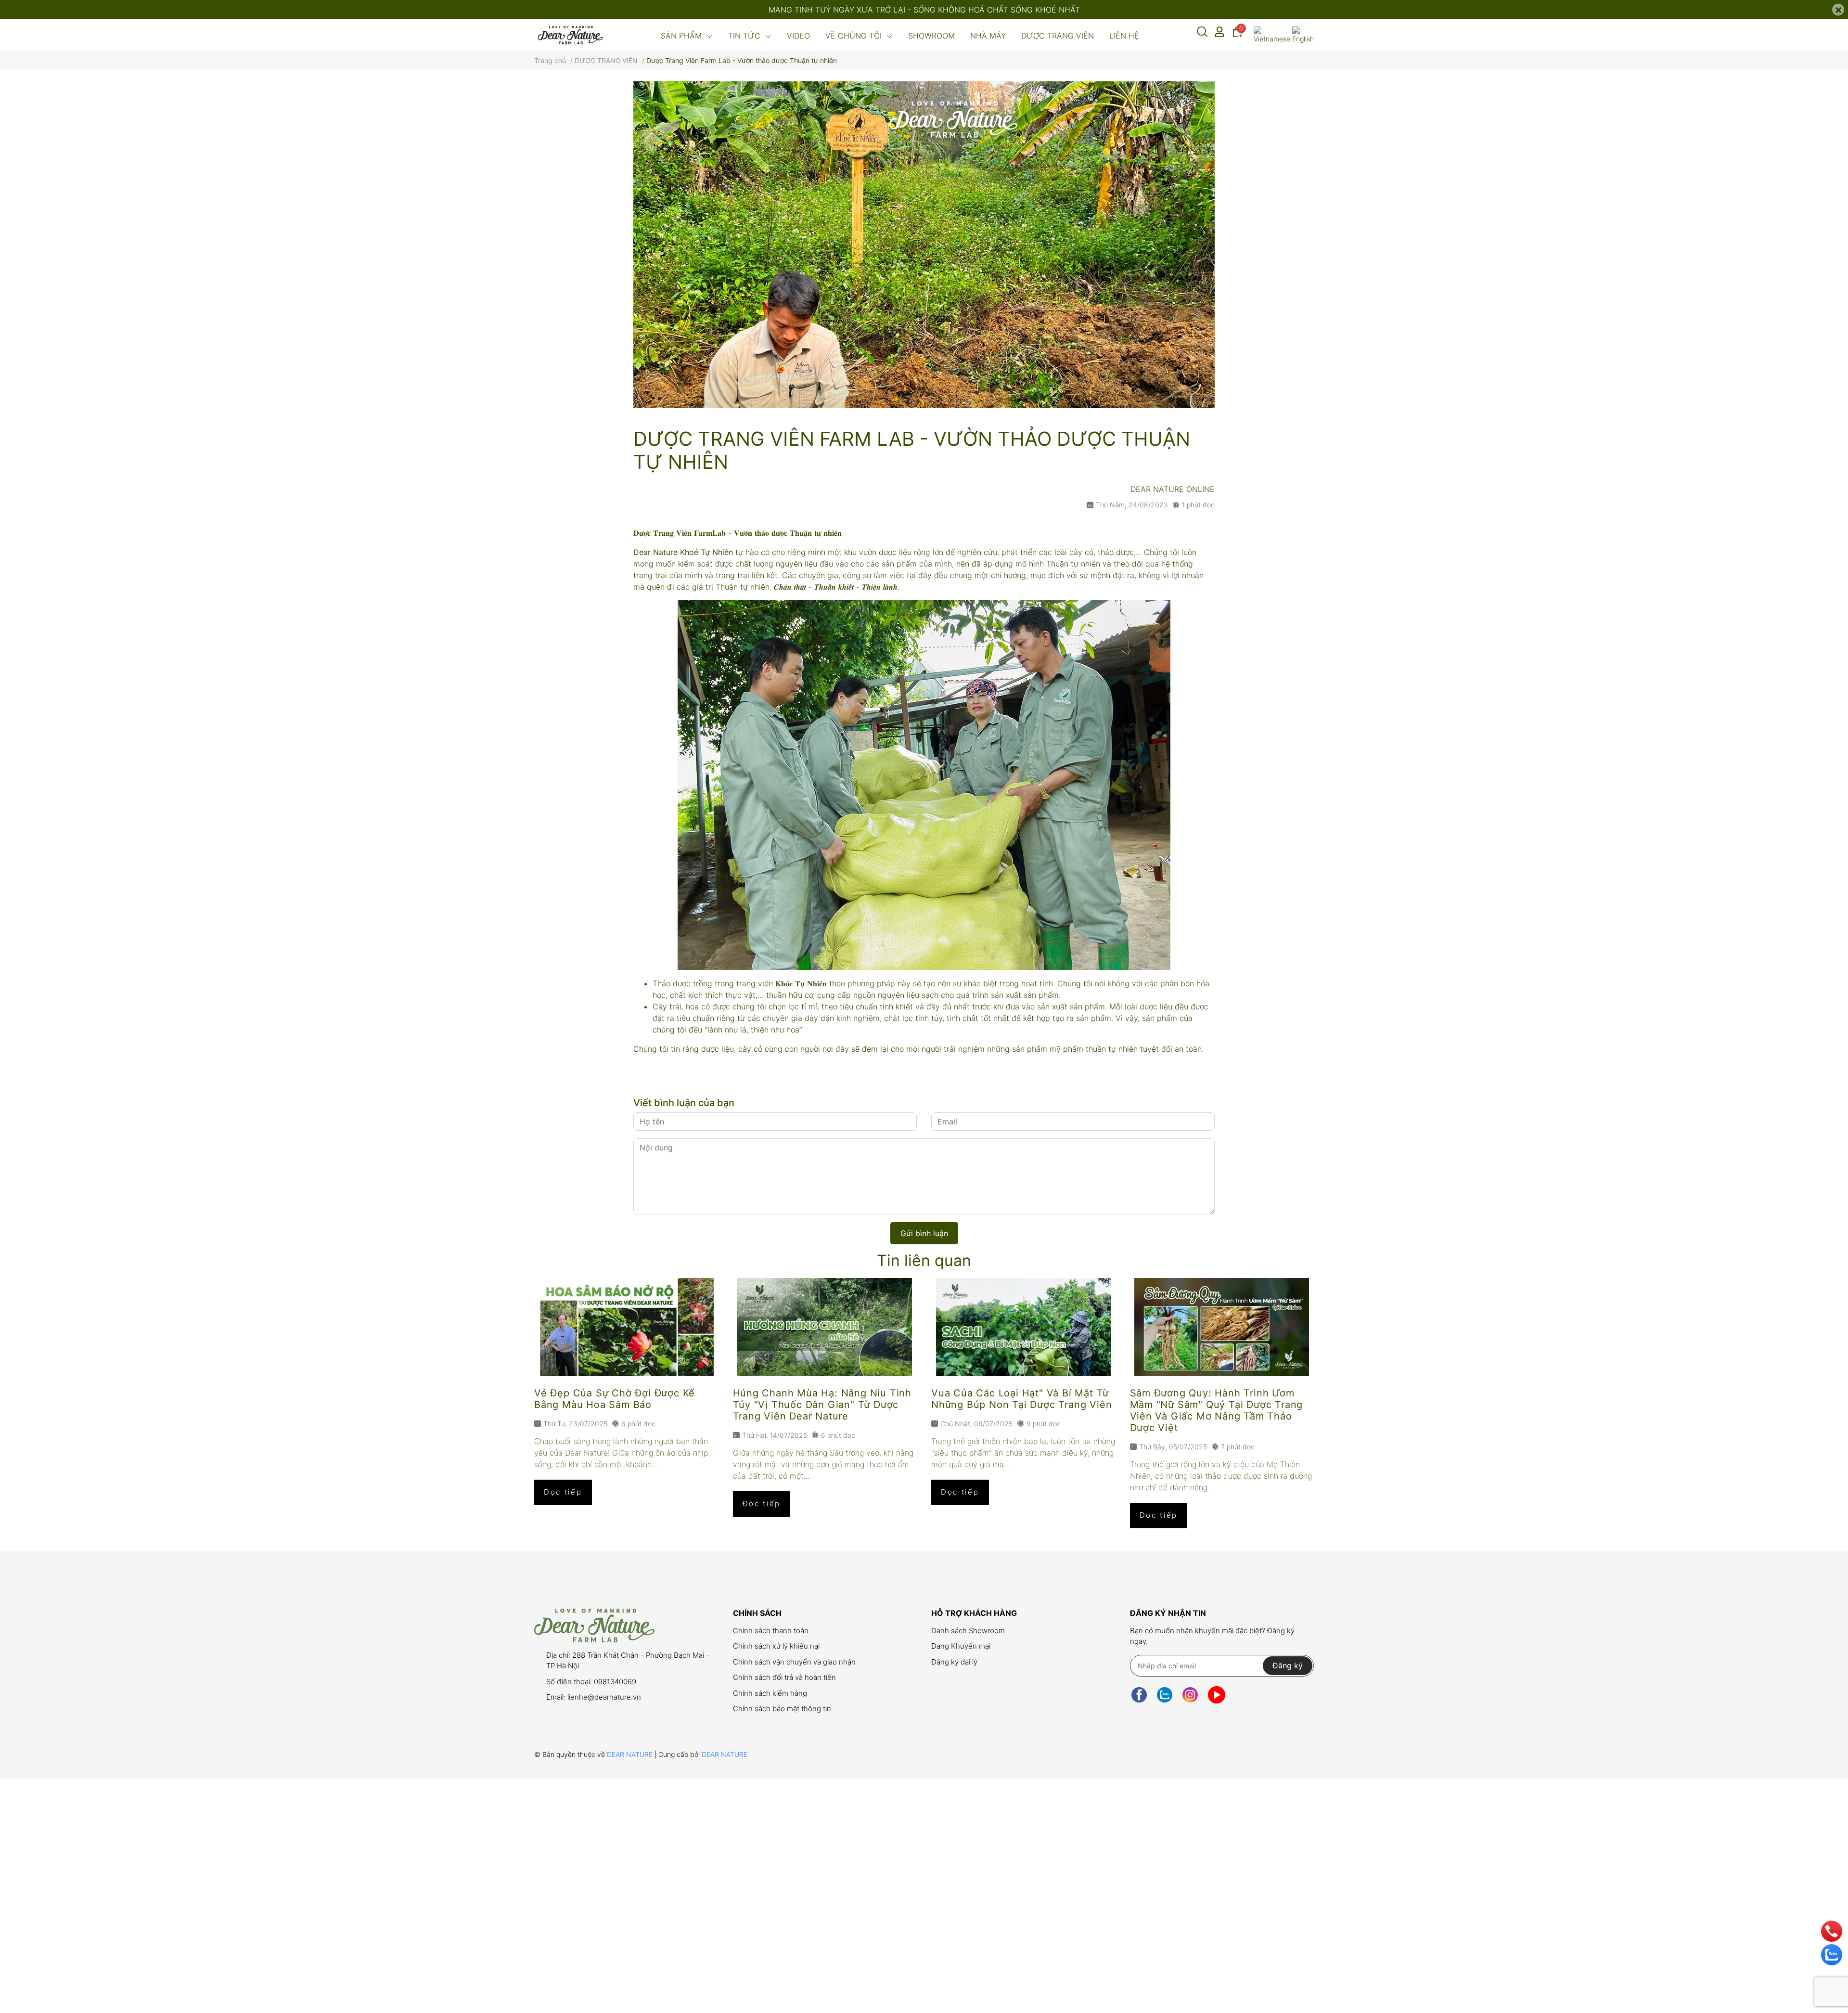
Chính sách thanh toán (771, 1631)
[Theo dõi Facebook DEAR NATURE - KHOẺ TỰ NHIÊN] (1139, 1695)
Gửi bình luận (924, 1233)
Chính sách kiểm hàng (770, 1693)
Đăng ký (1288, 1665)
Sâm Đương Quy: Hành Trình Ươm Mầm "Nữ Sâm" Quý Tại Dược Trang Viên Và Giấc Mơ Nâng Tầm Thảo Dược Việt (1217, 1410)
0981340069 (615, 1682)
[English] (1303, 35)
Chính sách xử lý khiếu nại (776, 1646)
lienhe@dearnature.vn (604, 1697)
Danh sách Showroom (968, 1631)
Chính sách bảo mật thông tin (782, 1709)
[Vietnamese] (1272, 35)
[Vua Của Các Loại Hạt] (1023, 1327)
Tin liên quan (924, 1260)
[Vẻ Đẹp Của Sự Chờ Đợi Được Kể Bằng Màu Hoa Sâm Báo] (626, 1327)
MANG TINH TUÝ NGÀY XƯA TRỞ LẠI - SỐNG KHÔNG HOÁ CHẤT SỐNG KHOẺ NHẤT (924, 10)
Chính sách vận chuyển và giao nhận (794, 1662)
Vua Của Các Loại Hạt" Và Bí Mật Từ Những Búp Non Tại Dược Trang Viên (1021, 1399)
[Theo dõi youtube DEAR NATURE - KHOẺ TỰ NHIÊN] (1217, 1695)
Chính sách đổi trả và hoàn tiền (784, 1677)
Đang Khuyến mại (961, 1646)
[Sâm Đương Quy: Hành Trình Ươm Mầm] (1222, 1327)
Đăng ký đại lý (954, 1662)
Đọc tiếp (563, 1492)
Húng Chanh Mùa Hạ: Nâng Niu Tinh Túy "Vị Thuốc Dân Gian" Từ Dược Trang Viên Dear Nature (822, 1405)
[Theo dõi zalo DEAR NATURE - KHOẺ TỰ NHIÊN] (1165, 1695)
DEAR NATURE (631, 1754)
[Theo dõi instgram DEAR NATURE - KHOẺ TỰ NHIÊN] (1190, 1695)
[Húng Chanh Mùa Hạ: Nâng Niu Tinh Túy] (825, 1327)
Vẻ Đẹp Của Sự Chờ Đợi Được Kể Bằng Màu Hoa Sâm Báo (615, 1399)
